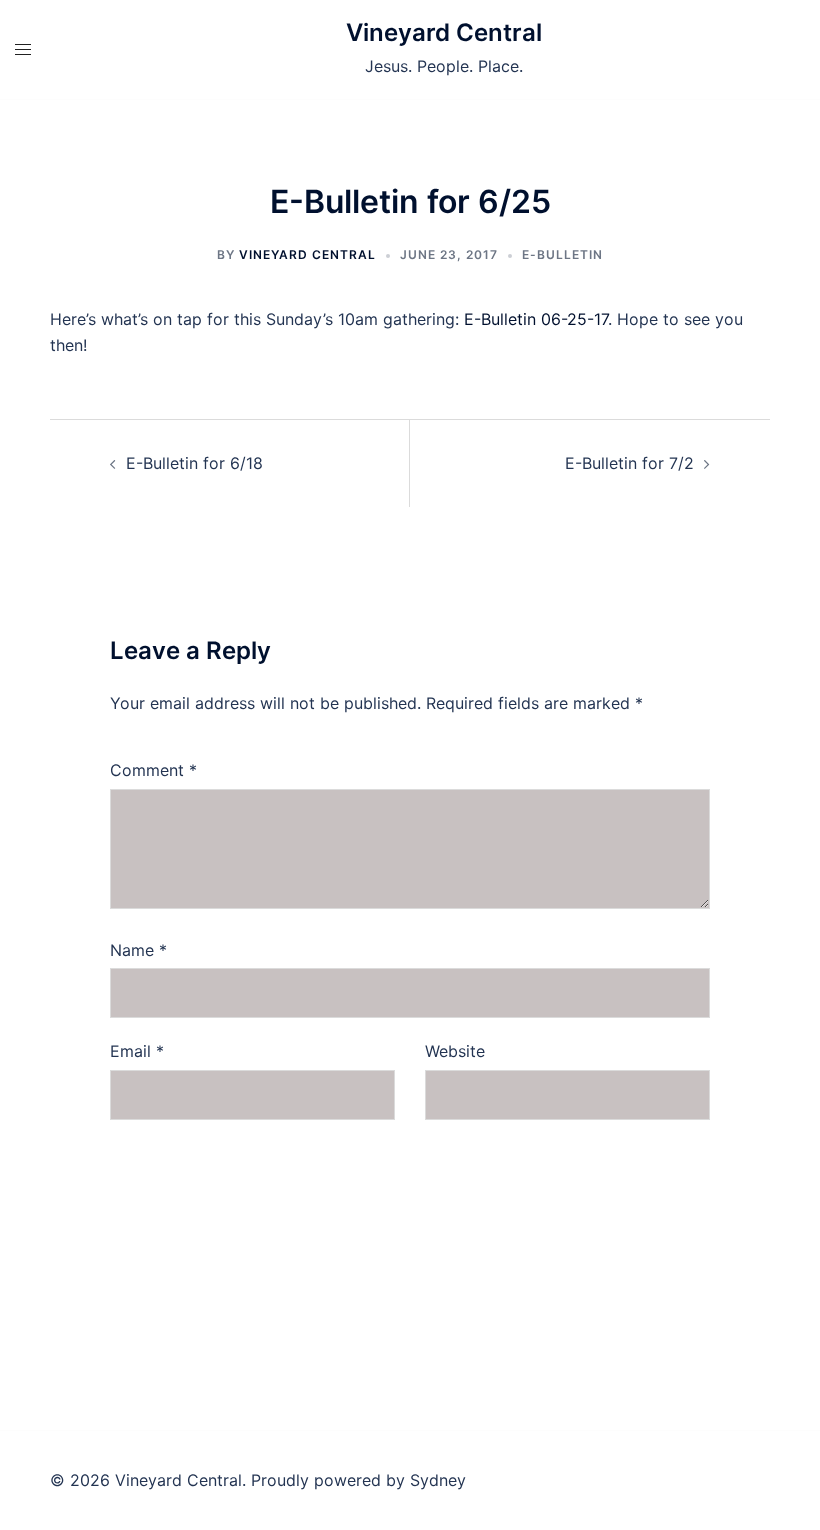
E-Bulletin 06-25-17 (536, 319)
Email (137, 1051)
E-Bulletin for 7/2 (629, 463)
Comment (153, 770)
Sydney (438, 1480)
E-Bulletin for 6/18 (194, 463)
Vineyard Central (444, 32)
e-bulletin (562, 254)
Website (455, 1051)
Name (138, 950)
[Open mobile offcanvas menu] (23, 49)
